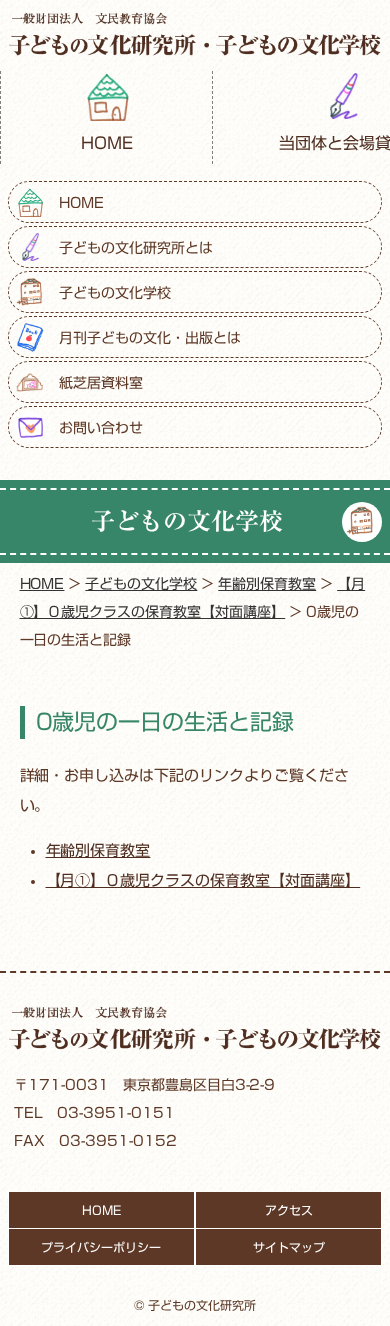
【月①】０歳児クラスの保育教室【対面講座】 (203, 880)
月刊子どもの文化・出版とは (150, 338)
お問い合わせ (101, 428)
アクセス (289, 1210)
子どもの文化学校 (115, 293)
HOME (107, 143)
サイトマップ (289, 1247)
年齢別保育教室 (98, 850)
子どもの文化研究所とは (136, 248)
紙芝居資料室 (101, 383)
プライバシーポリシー (101, 1247)
